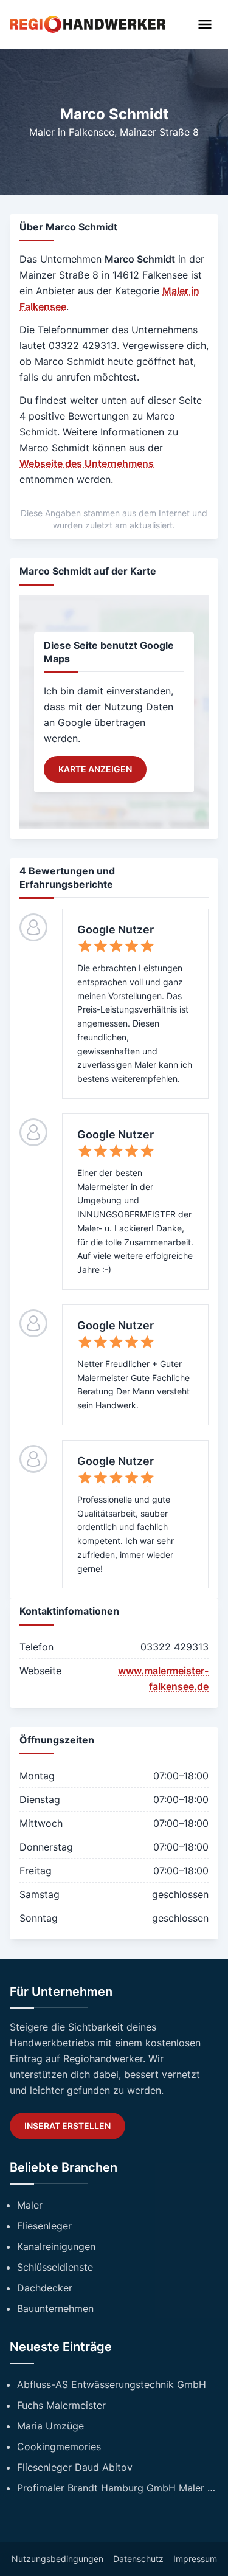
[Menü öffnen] (205, 24)
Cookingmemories (59, 2446)
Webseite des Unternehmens (87, 463)
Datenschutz (138, 2559)
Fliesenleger (44, 2226)
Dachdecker (45, 2288)
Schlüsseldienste (55, 2267)
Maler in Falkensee (72, 132)
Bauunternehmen (55, 2308)
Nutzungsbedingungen (57, 2559)
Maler (30, 2205)
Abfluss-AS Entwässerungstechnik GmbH (112, 2384)
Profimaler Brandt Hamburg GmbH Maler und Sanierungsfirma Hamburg (118, 2488)
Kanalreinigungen (56, 2246)
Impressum (195, 2559)
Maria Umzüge (50, 2426)
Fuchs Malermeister (61, 2405)
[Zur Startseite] (88, 24)
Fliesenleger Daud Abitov (75, 2467)
